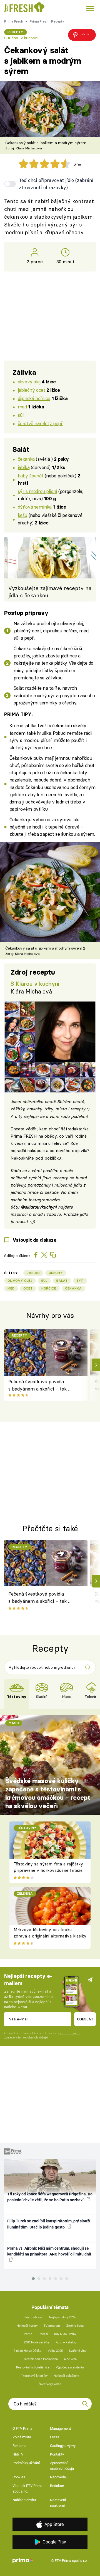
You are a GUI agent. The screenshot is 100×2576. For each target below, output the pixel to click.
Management (60, 2428)
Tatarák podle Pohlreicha (41, 2359)
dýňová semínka (35, 507)
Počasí (43, 2334)
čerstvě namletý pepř (40, 423)
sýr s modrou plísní (37, 491)
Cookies (19, 2477)
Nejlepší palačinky (66, 2376)
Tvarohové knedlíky (34, 2376)
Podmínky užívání (26, 2463)
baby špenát (31, 476)
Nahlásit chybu (24, 2500)
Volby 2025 (55, 2351)
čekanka (26, 459)
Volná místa (22, 2437)
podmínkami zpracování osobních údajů (42, 2035)
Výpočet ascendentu (70, 2367)
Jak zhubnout (34, 2317)
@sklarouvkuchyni (39, 1207)
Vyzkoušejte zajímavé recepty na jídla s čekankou (50, 592)
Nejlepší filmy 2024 (62, 2317)
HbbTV (18, 2454)
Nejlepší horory (27, 2326)
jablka (24, 467)
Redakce (57, 2486)
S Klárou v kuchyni (21, 38)
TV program (52, 2326)
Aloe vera (70, 2359)
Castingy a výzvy (63, 2446)
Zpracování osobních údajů (62, 2466)
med (22, 407)
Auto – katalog (66, 2342)
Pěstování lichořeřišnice (33, 2367)
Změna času (75, 2326)
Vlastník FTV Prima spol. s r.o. (27, 2489)
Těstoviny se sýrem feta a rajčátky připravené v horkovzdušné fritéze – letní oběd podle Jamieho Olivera (48, 1870)
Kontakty (57, 2454)
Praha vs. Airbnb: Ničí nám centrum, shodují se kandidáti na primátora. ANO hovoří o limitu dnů (49, 2251)
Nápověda (58, 2477)
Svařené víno (78, 2351)
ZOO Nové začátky (37, 2342)
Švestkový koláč (50, 2384)
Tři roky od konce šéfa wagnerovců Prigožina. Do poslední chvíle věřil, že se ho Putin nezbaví (50, 2197)
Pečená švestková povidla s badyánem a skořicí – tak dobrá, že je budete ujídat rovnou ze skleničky (37, 1386)
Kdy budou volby (65, 2334)
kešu (22, 515)
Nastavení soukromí (58, 2503)
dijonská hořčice (34, 398)
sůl (21, 415)
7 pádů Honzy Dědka (27, 2351)
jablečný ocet (32, 390)
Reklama (19, 2446)
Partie (28, 2334)
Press (55, 2437)
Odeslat (85, 2019)
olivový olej (29, 382)
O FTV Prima (22, 2428)
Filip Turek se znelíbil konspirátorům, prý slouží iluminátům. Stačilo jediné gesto (49, 2224)
